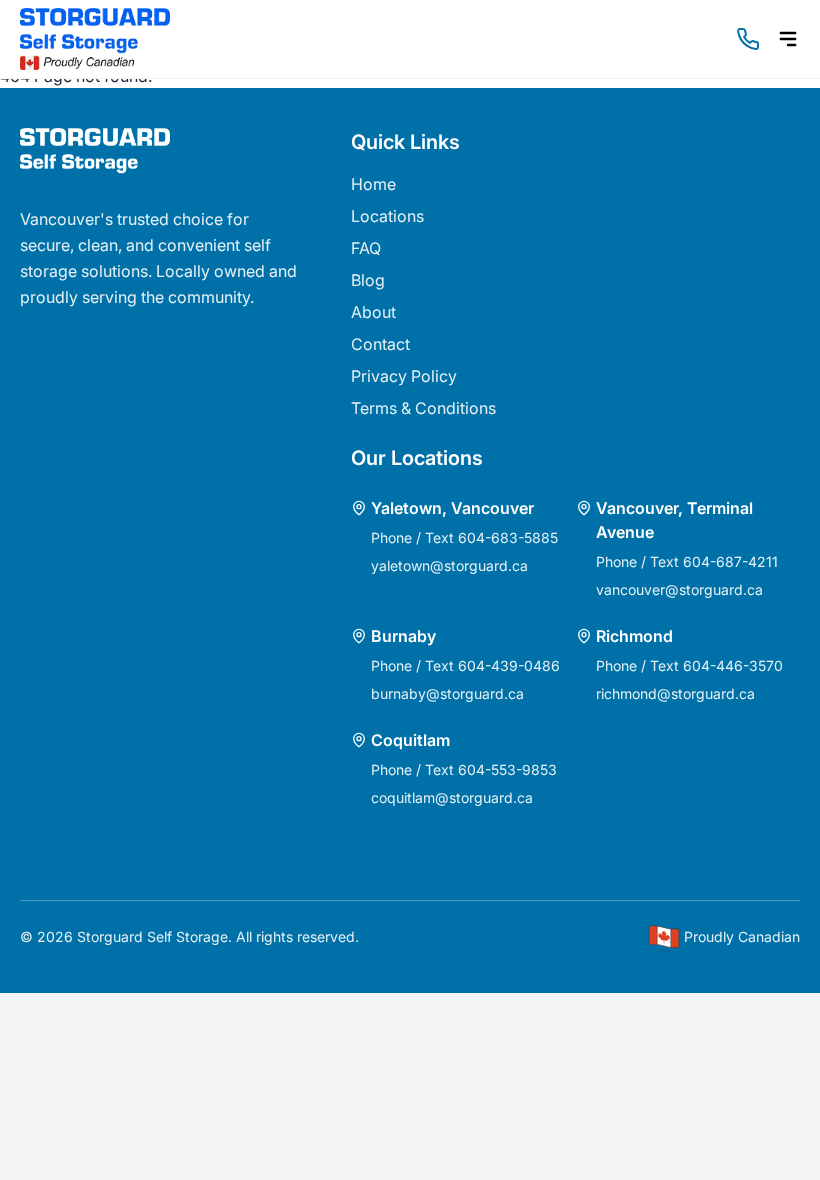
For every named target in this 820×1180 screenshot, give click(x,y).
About (373, 312)
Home (373, 184)
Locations (387, 216)
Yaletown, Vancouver (452, 508)
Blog (368, 280)
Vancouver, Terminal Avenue (674, 520)
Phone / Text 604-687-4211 (687, 561)
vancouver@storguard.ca (679, 589)
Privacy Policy (404, 376)
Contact (380, 344)
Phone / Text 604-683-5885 (464, 537)
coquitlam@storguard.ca (452, 797)
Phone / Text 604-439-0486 (465, 665)
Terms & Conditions (423, 408)
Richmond (634, 636)
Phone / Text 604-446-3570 (689, 665)
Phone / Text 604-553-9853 (464, 769)
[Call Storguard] (748, 39)
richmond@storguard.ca (675, 693)
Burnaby (403, 636)
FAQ (366, 248)
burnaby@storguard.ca (447, 693)
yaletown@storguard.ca (449, 565)
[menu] (788, 39)
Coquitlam (410, 740)
